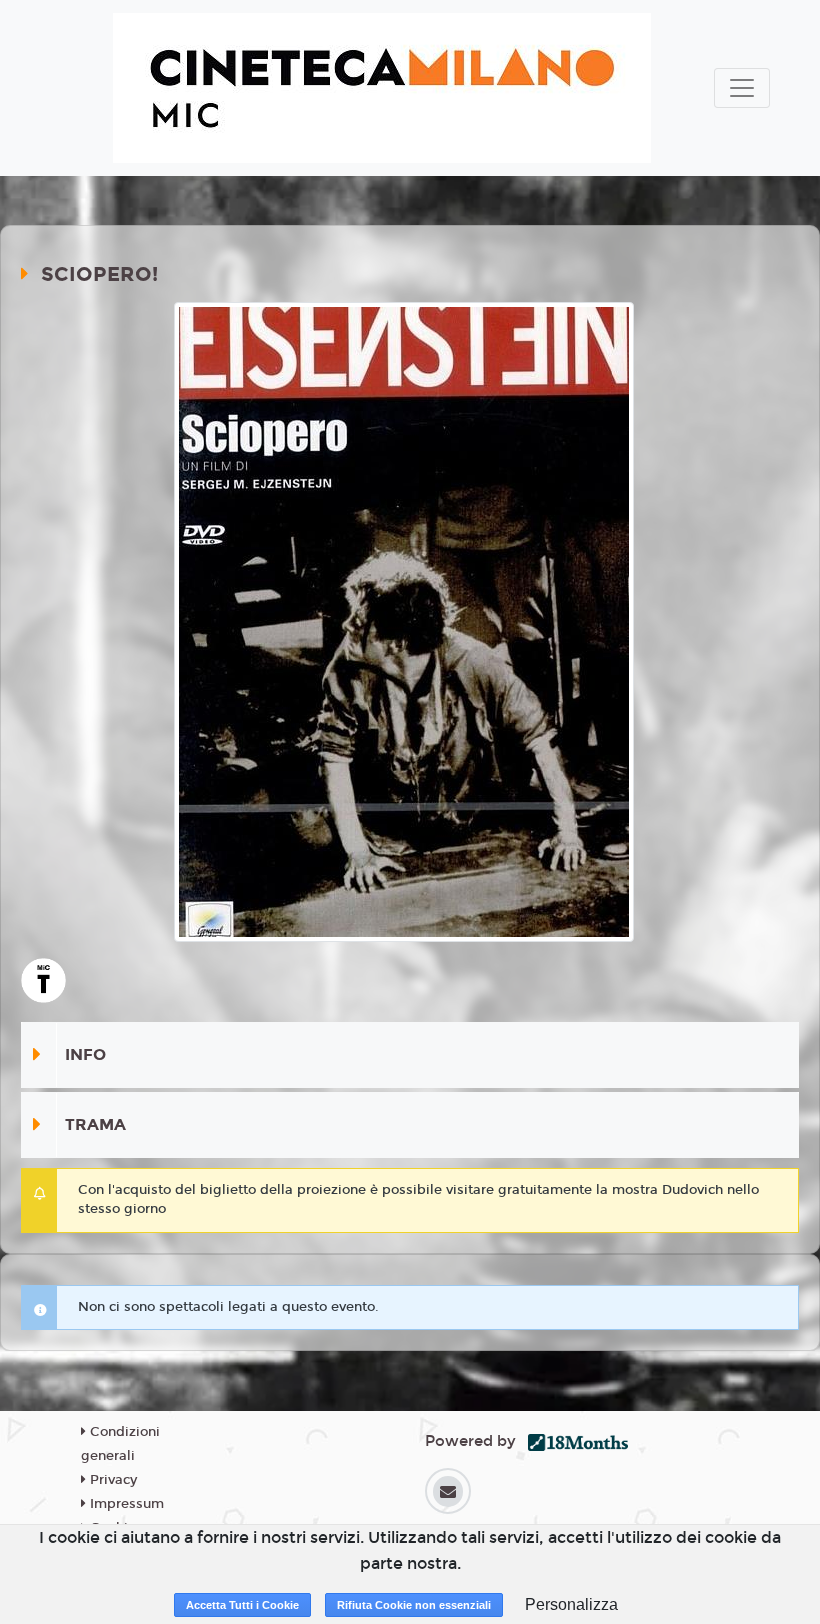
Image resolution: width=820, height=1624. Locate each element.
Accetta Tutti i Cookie (242, 1605)
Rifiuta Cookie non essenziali (414, 1605)
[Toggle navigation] (742, 88)
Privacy (111, 1480)
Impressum (125, 1504)
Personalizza (571, 1604)
